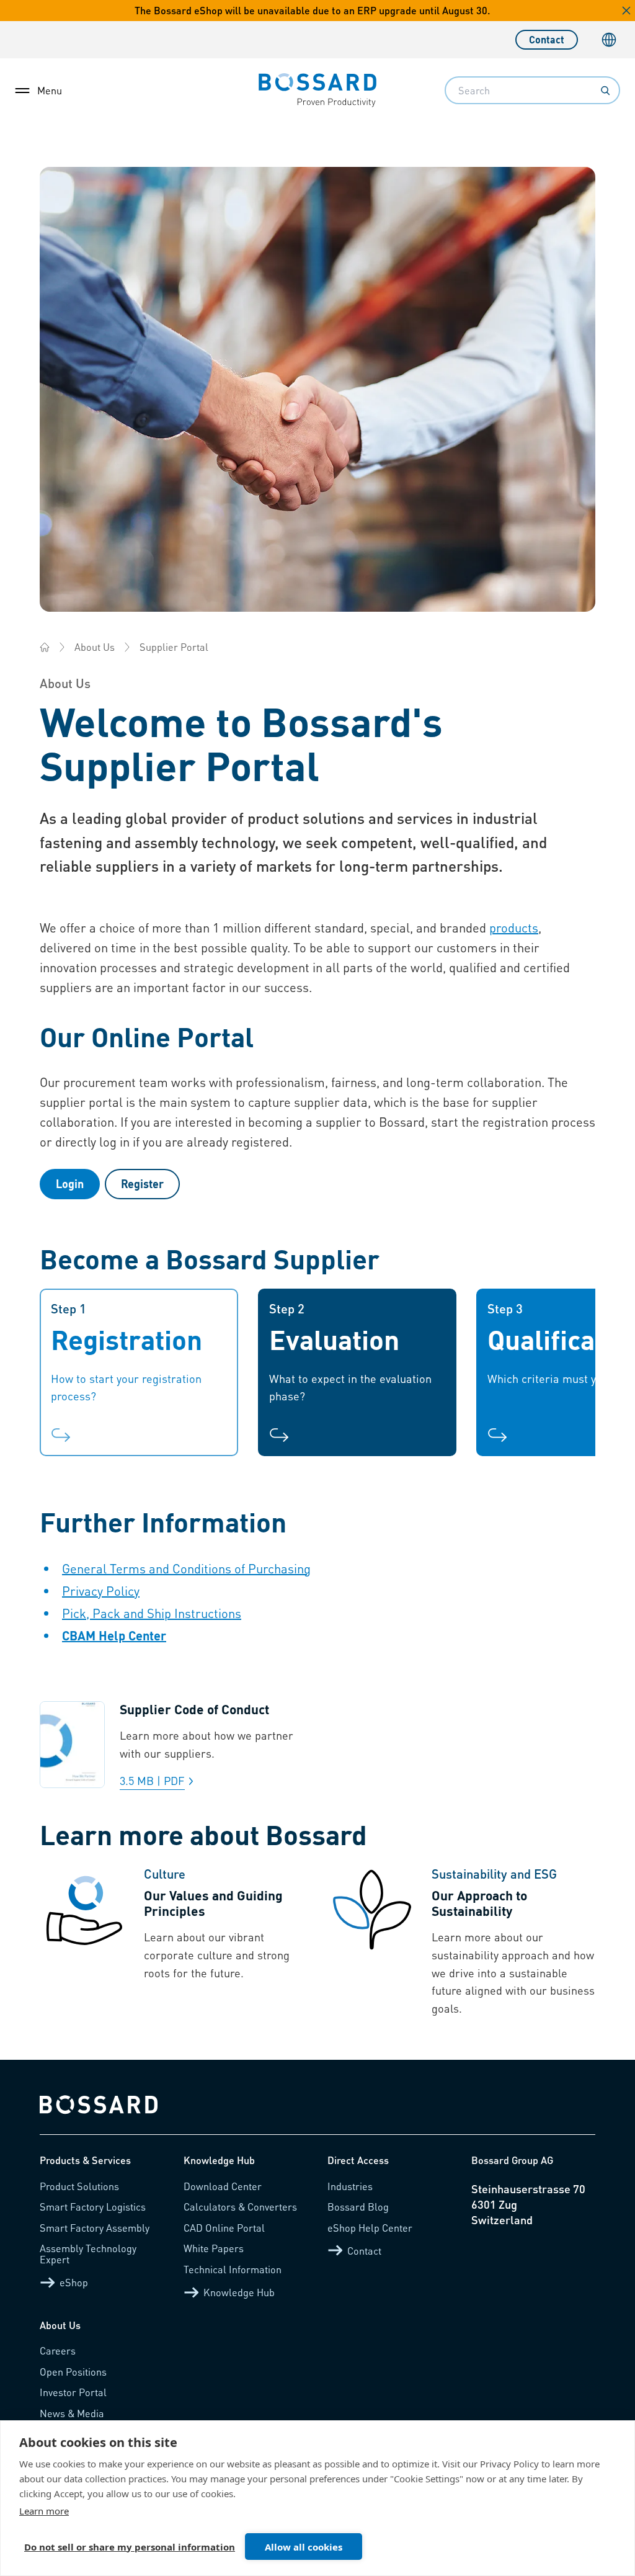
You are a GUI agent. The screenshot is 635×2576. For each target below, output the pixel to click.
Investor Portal (73, 2392)
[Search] (605, 91)
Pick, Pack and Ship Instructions (152, 1613)
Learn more (44, 2511)
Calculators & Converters (240, 2207)
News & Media (72, 2413)
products (514, 928)
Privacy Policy (101, 1591)
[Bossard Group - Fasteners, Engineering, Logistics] (45, 647)
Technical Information (233, 2269)
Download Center (223, 2186)
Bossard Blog (358, 2207)
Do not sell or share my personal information (130, 2547)
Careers (58, 2350)
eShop (74, 2282)
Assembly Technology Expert (88, 2254)
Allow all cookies (304, 2547)
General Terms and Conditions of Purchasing (186, 1568)
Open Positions (73, 2372)
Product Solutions (79, 2186)
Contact (547, 39)
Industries (350, 2186)
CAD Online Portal (224, 2228)
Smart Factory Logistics (93, 2207)
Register (142, 1183)
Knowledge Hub (239, 2292)
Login (70, 1183)
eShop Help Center (370, 2228)
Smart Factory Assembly (95, 2228)
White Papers (214, 2248)
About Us (95, 647)
